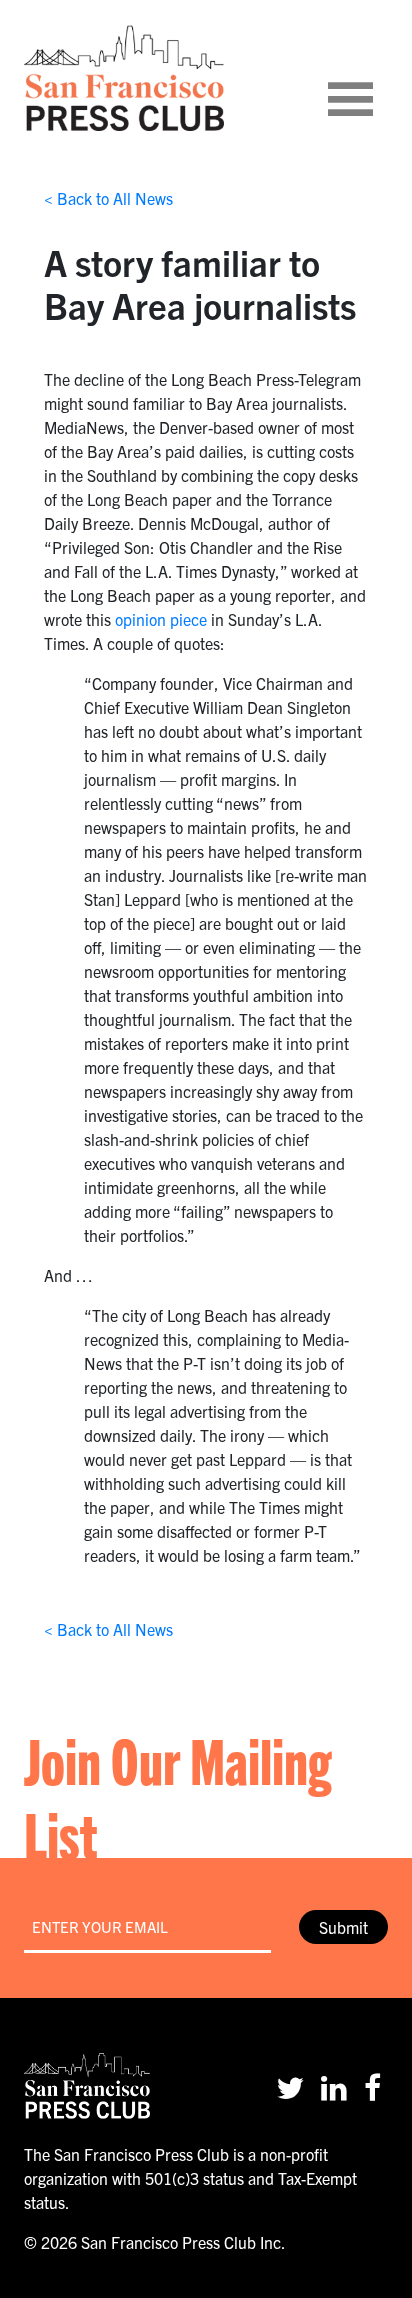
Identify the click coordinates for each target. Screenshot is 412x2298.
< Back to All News (108, 198)
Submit (343, 1927)
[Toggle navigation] (375, 78)
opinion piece (161, 619)
